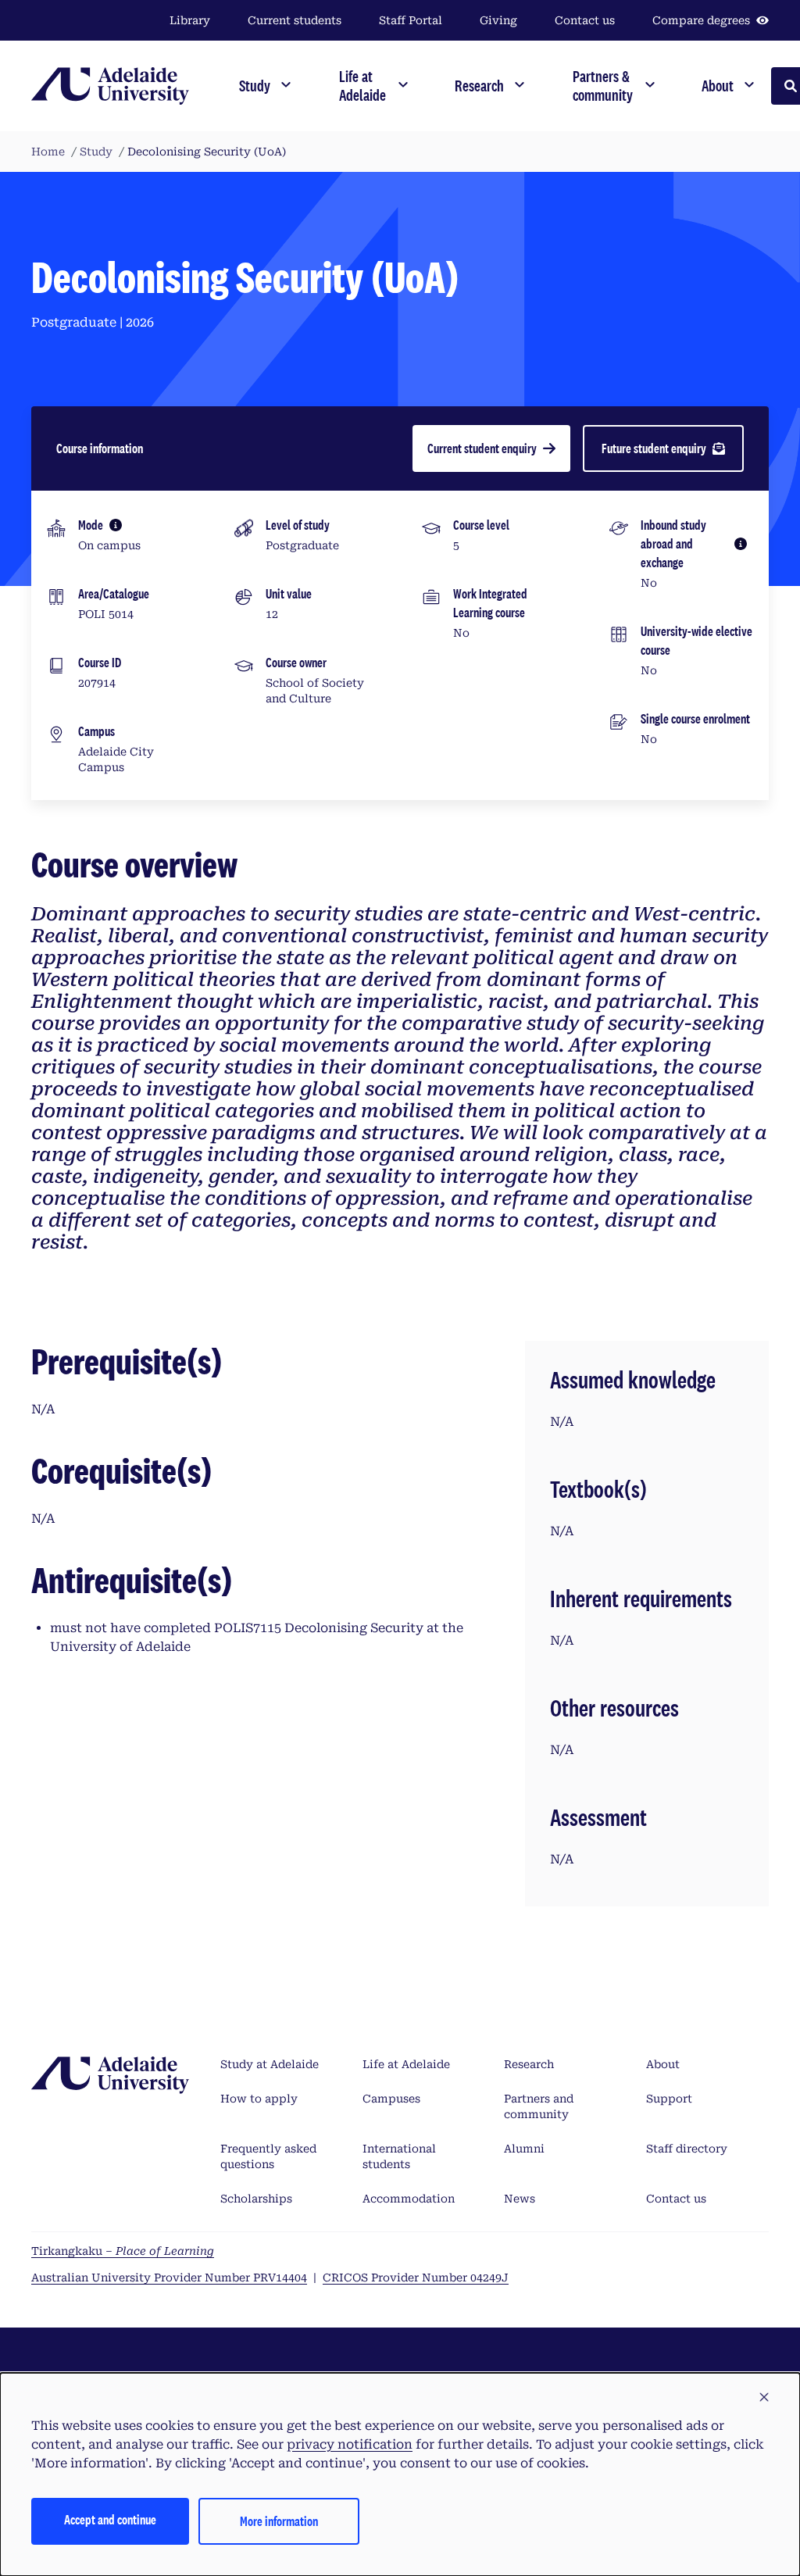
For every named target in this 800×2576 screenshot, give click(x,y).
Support (669, 2099)
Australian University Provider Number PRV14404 (169, 2278)
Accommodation (409, 2199)
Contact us (585, 20)
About (663, 2064)
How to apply (259, 2099)
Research (529, 2064)
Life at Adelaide (406, 2064)
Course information (100, 448)
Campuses (391, 2099)
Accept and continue (110, 2519)
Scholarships (256, 2199)
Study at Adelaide (270, 2064)
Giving (498, 20)
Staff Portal (411, 20)
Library (190, 20)
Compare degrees (701, 20)
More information (279, 2521)
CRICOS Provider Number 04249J (416, 2278)
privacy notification (350, 2444)
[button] (764, 2398)
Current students (295, 20)
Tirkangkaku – (123, 2251)
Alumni (524, 2149)
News (520, 2199)
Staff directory (687, 2149)
